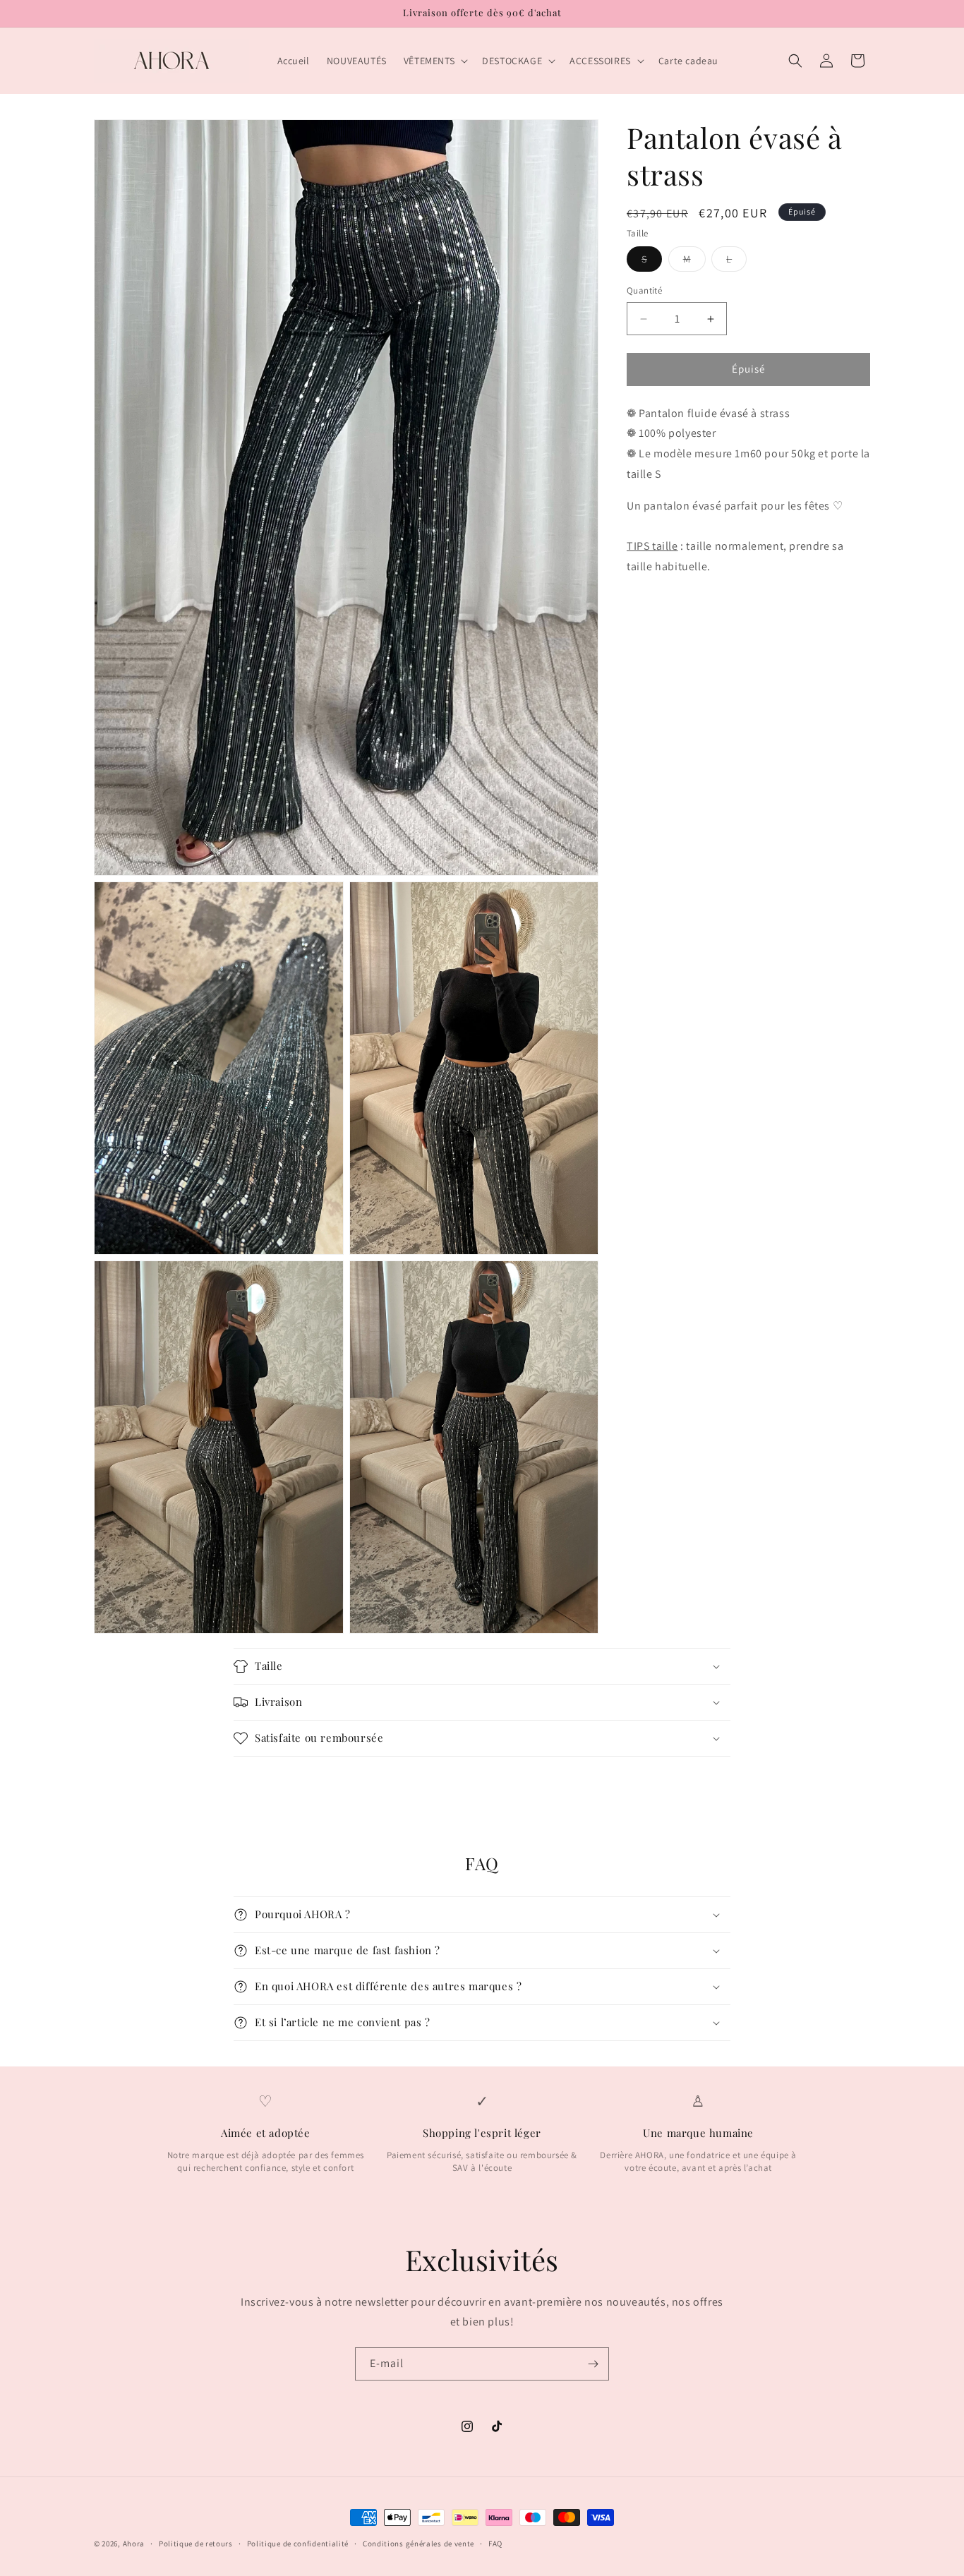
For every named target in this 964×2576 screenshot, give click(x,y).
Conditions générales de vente (418, 2543)
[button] (434, 61)
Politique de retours (196, 2543)
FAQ (495, 2543)
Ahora (134, 2544)
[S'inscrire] (593, 2364)
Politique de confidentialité (298, 2543)
